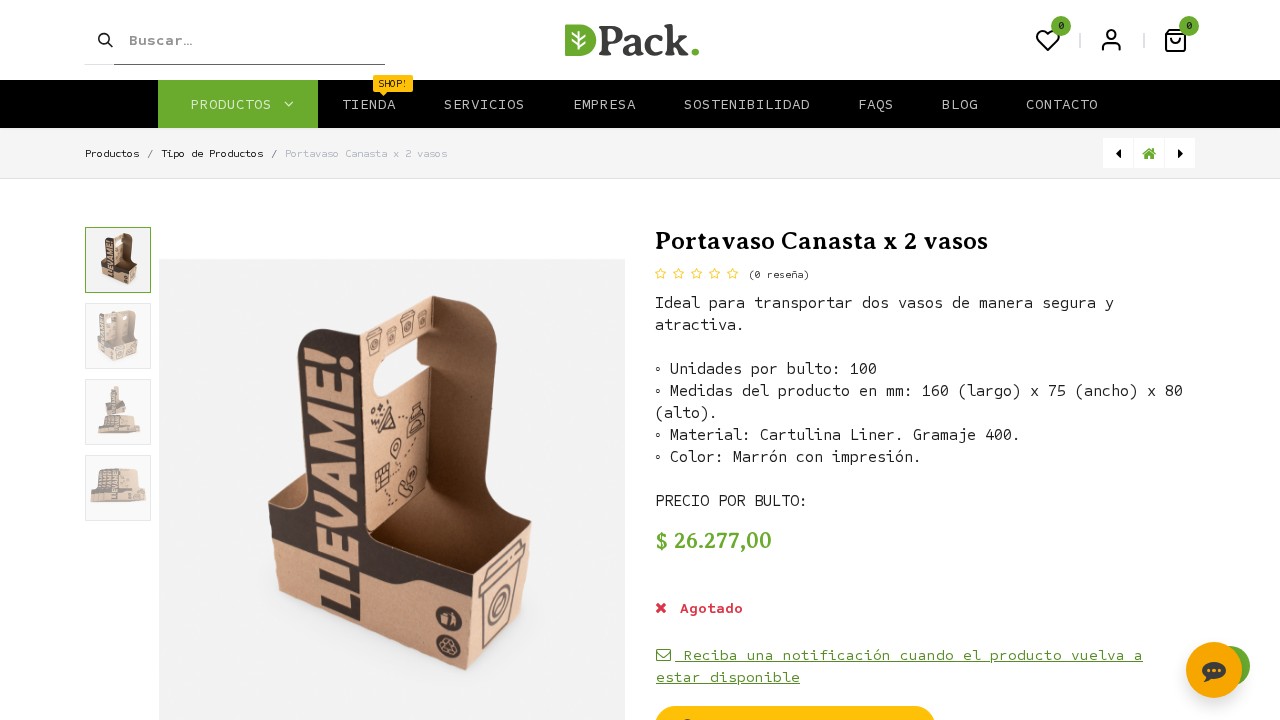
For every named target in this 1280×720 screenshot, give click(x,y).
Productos (112, 153)
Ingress (1111, 40)
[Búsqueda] (99, 40)
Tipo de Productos (212, 153)
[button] (194, 492)
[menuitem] (369, 104)
